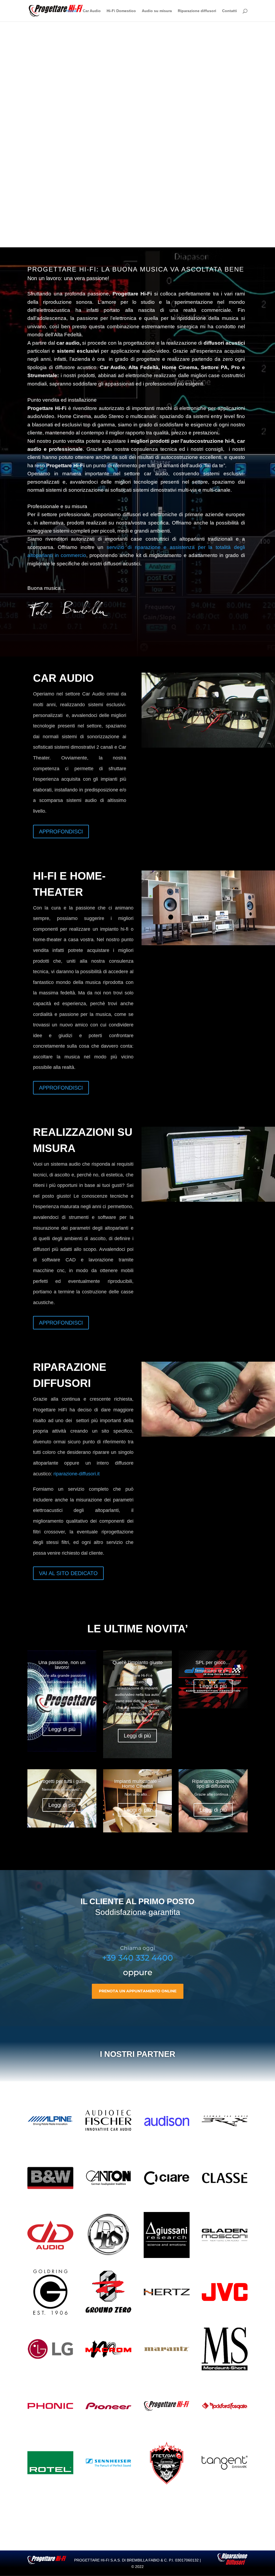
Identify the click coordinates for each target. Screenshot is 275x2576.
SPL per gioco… (213, 1662)
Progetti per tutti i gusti (62, 1781)
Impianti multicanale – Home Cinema (137, 1784)
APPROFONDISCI (61, 832)
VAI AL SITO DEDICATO (68, 1573)
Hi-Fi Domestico (121, 11)
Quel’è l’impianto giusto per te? (137, 1665)
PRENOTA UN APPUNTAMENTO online (138, 1991)
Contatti (229, 11)
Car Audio (92, 11)
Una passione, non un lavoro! (62, 1665)
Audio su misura (157, 11)
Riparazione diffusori (197, 11)
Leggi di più (62, 1729)
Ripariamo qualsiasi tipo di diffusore (213, 1784)
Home (72, 11)
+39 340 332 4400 (137, 1958)
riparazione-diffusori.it (77, 1474)
